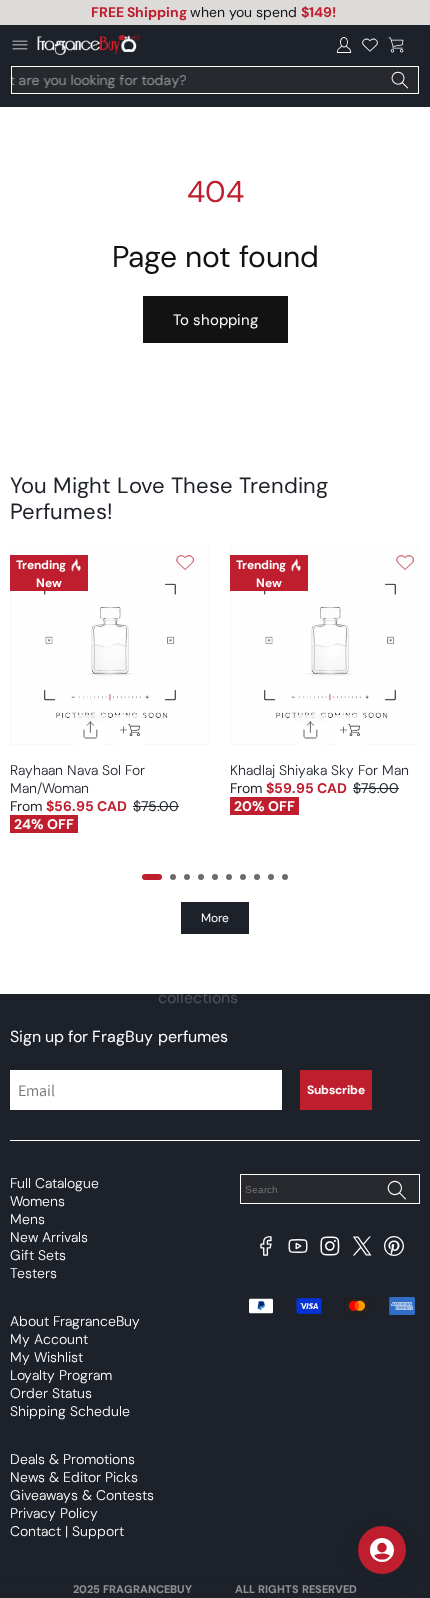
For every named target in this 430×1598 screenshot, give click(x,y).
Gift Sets (38, 1255)
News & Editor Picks (74, 1477)
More (215, 918)
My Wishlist (46, 1357)
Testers (33, 1273)
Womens (37, 1201)
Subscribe (336, 1090)
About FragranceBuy (75, 1321)
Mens (27, 1219)
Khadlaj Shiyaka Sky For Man (319, 770)
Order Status (51, 1393)
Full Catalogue (54, 1183)
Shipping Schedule (70, 1411)
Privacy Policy (54, 1513)
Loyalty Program (61, 1375)
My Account (49, 1339)
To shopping (215, 320)
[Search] (400, 80)
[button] (396, 45)
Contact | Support (67, 1531)
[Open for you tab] (382, 1550)
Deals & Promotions (72, 1459)
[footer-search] (396, 1191)
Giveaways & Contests (82, 1495)
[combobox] (215, 80)
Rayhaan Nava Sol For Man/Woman (77, 779)
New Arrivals (49, 1237)
